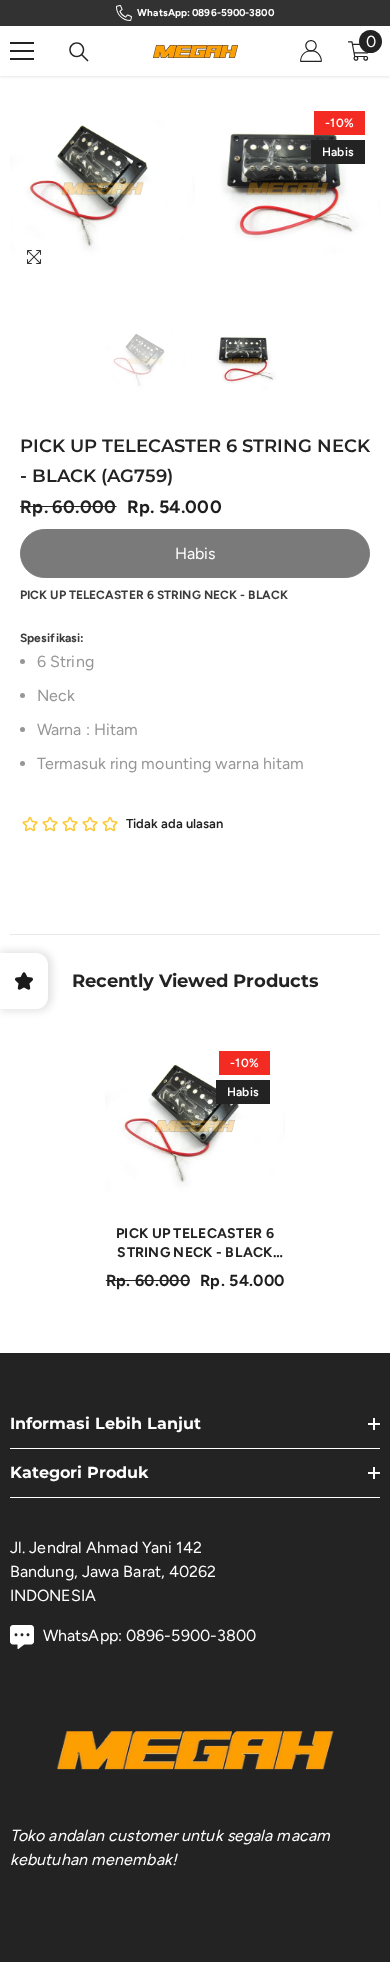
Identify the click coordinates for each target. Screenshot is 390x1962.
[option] (102, 188)
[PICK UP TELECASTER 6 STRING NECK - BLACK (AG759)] (195, 1126)
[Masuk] (311, 51)
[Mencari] (79, 52)
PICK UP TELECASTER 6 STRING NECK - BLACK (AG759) (195, 1243)
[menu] (22, 51)
